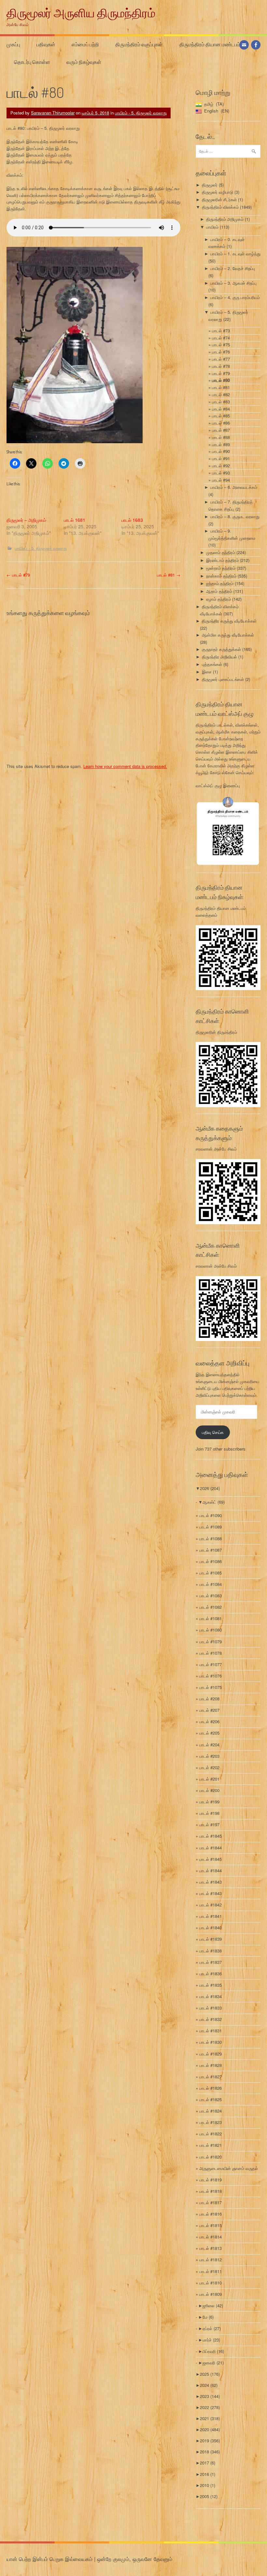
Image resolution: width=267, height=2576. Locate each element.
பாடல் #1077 (211, 1664)
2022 (210, 2407)
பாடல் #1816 (211, 2214)
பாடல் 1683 (132, 520)
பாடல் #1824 (211, 2111)
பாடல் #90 (221, 451)
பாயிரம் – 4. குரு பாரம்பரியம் (235, 297)
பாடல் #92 (221, 466)
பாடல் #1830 (211, 2042)
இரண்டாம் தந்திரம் (222, 560)
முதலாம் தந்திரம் (221, 552)
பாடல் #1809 (211, 2294)
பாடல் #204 (209, 1745)
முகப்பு (13, 44)
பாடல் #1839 (211, 1939)
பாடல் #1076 (211, 1676)
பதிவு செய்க (213, 1432)
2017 (208, 2463)
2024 (209, 2385)
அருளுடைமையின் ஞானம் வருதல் (229, 2168)
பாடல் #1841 (211, 1916)
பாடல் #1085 (211, 1573)
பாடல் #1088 (211, 1538)
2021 (210, 2418)
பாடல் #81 (169, 575)
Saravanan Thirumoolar (53, 113)
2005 (209, 2496)
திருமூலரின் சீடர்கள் (219, 199)
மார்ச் (211, 2340)
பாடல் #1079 (211, 1642)
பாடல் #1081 (211, 1618)
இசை (207, 672)
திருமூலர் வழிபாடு (218, 192)
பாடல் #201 (209, 1779)
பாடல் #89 (221, 444)
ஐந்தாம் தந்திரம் (220, 583)
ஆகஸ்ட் (214, 1502)
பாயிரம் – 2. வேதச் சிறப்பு (233, 268)
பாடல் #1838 (211, 1951)
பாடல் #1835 (211, 1985)
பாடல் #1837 (211, 1962)
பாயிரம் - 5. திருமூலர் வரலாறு (141, 113)
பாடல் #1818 (211, 2191)
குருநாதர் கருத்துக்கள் (221, 649)
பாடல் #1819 (211, 2180)
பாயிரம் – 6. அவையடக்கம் (234, 487)
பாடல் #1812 (211, 2260)
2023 (210, 2396)
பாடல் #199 (209, 1802)
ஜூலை (213, 2305)
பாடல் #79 (18, 575)
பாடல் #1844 (211, 1848)
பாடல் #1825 (211, 2099)
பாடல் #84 (221, 409)
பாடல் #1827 (211, 2077)
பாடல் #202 (209, 1767)
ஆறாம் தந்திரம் (219, 591)
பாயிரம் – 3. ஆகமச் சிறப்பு (233, 283)
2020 (210, 2429)
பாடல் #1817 (211, 2202)
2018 (210, 2452)
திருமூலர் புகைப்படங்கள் (223, 679)
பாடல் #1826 (211, 2088)
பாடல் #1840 (211, 1928)
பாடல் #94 (221, 480)
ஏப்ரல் (212, 2328)
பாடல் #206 (209, 1721)
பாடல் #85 (221, 416)
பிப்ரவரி (213, 2351)
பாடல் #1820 (211, 2157)
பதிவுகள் (46, 44)
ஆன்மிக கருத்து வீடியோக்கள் (228, 635)
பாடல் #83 (221, 402)
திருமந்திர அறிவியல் (219, 657)
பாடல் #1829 (211, 2054)
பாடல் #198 (209, 1813)
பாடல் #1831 (211, 2031)
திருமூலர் (210, 185)
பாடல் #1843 (211, 1882)
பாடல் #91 (221, 458)
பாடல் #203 (209, 1756)
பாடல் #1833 (211, 2008)
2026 (210, 1488)
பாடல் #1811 (211, 2271)
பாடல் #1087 (211, 1550)
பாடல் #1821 (211, 2145)
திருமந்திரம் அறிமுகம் (225, 219)
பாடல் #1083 (211, 1596)
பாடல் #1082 (211, 1607)
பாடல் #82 (221, 394)
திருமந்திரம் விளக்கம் (220, 207)
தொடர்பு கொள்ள (32, 62)
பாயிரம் (212, 227)
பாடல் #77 (221, 359)
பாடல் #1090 (211, 1515)
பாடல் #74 (221, 338)
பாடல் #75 (221, 345)
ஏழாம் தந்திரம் (218, 599)
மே (208, 2317)
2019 (210, 2440)
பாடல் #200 (209, 1790)
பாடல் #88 (221, 437)
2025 (210, 2374)
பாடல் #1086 (211, 1561)
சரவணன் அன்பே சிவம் (216, 1149)
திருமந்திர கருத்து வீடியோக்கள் (229, 621)
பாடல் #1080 (211, 1630)
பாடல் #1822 (211, 2134)
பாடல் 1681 (75, 520)
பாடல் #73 (221, 331)
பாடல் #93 (221, 473)
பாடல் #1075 (211, 1687)
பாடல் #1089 (211, 1527)
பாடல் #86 (221, 423)
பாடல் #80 (221, 380)
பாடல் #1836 (211, 1973)
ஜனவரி (213, 2363)
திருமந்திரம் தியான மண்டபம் (210, 44)
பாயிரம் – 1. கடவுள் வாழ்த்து (235, 254)
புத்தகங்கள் (212, 664)
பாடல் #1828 (211, 2065)
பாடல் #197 (209, 1824)
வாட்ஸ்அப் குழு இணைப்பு (218, 785)
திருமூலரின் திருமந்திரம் (216, 1032)
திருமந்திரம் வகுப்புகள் (139, 44)
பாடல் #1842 (211, 1905)
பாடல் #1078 (211, 1653)
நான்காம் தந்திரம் (221, 576)
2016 (208, 2474)
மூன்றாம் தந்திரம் (221, 568)
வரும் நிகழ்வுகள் (84, 62)
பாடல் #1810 (211, 2283)
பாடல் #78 (221, 366)
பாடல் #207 (209, 1710)
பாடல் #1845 (211, 1836)
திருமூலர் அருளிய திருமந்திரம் (81, 13)
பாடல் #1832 (211, 2019)
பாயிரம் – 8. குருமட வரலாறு (235, 516)
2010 (208, 2485)
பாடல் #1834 (211, 1996)
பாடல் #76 (221, 352)
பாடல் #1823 (211, 2122)
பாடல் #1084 (211, 1584)
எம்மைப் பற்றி (85, 44)
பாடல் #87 (221, 430)
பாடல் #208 (209, 1699)
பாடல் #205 (209, 1733)
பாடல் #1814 (211, 2237)
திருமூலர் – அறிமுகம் (26, 520)
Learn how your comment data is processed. (125, 766)
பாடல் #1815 (211, 2225)
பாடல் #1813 (211, 2248)
